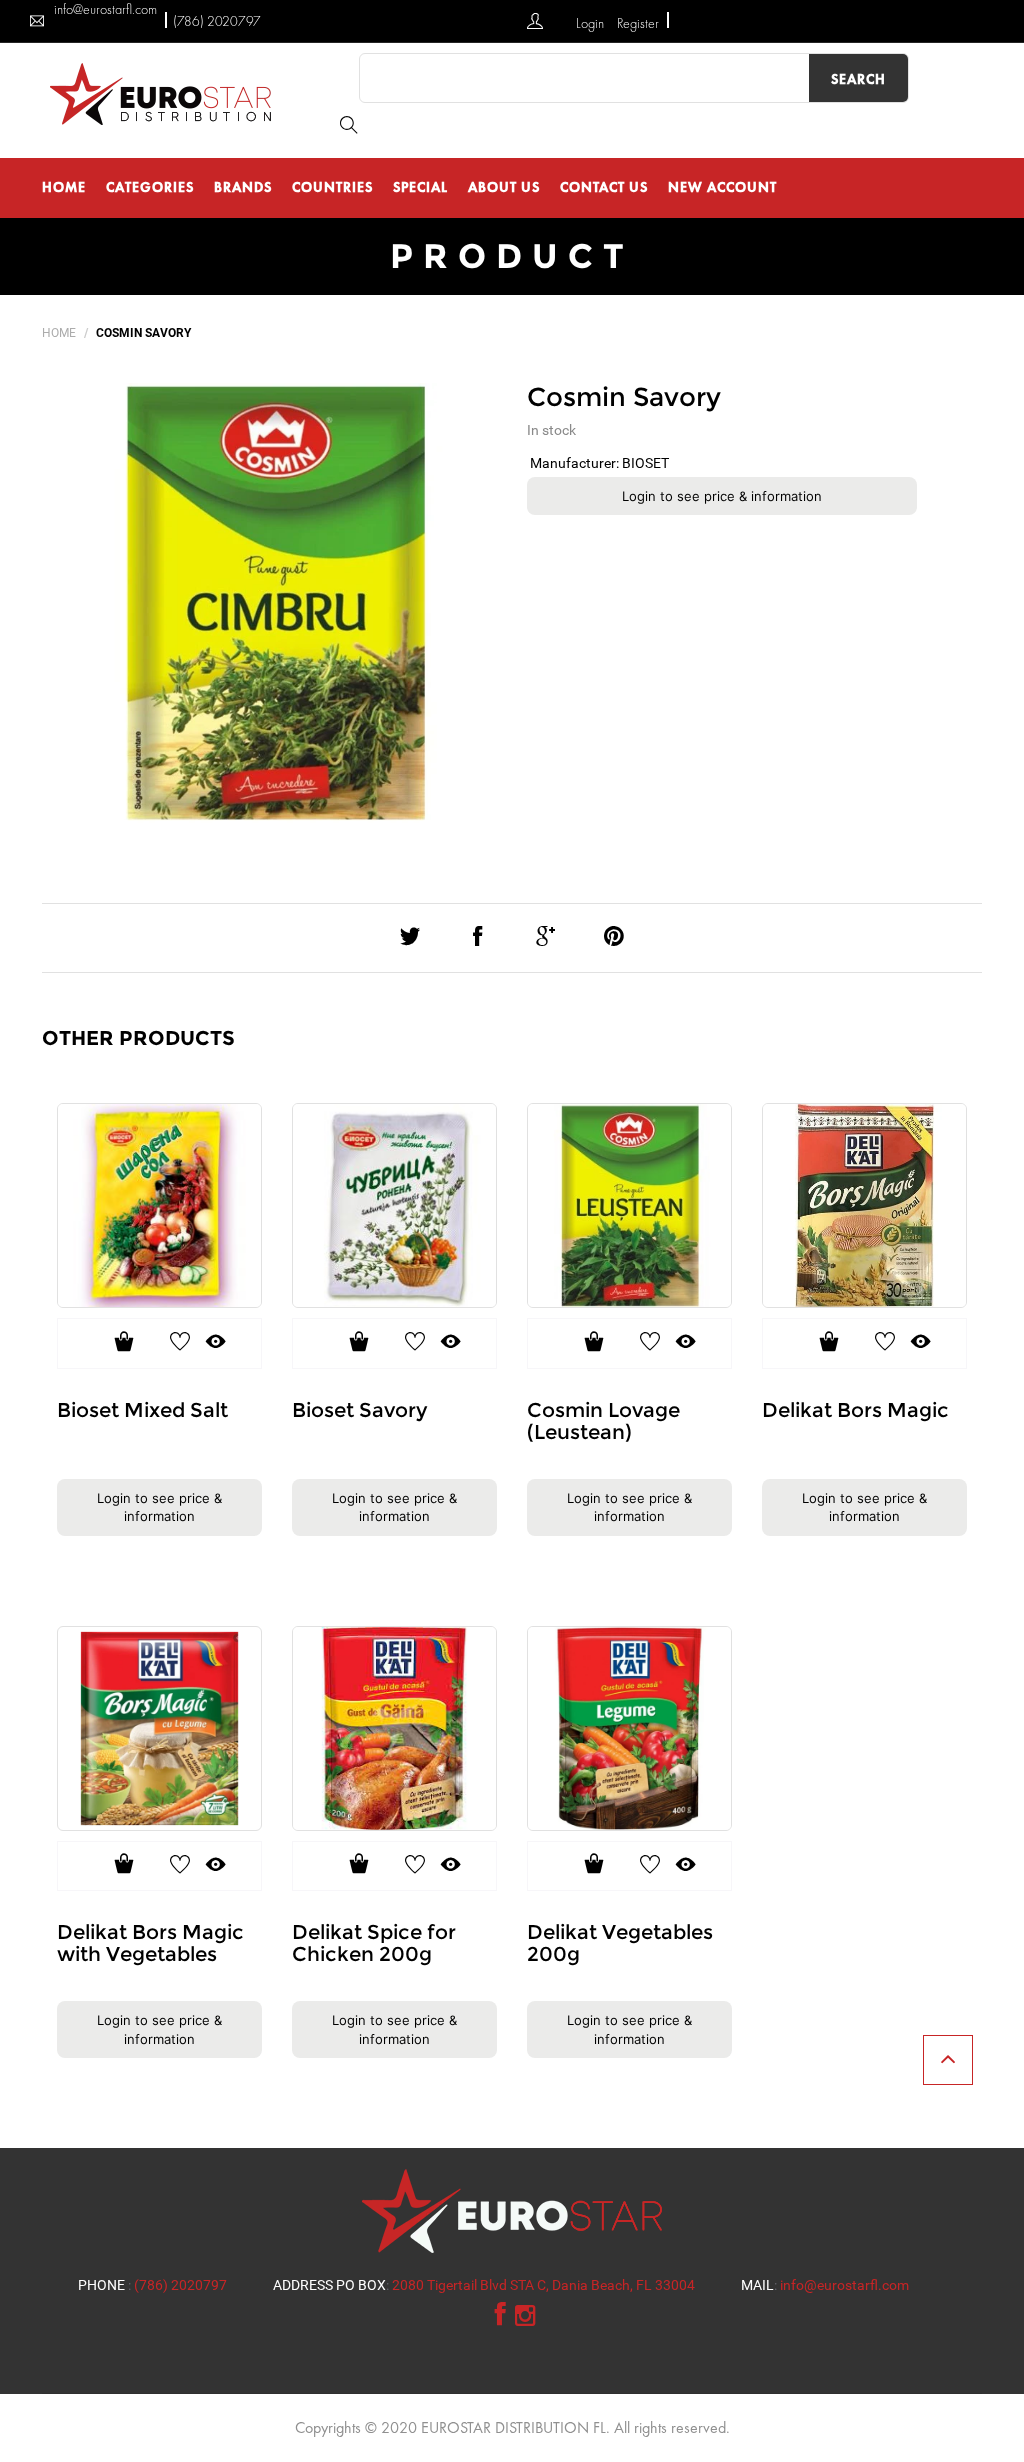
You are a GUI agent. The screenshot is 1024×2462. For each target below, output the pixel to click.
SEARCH (858, 79)
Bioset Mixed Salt (142, 1410)
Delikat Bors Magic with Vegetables (150, 1943)
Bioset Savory (359, 1410)
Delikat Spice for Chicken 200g (374, 1943)
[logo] (165, 93)
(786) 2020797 (217, 21)
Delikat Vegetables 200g (620, 1943)
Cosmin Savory (624, 397)
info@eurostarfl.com (844, 2285)
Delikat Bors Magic (855, 1410)
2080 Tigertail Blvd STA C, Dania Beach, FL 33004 (543, 2285)
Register (638, 23)
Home (59, 333)
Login (591, 23)
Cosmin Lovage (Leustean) (603, 1421)
